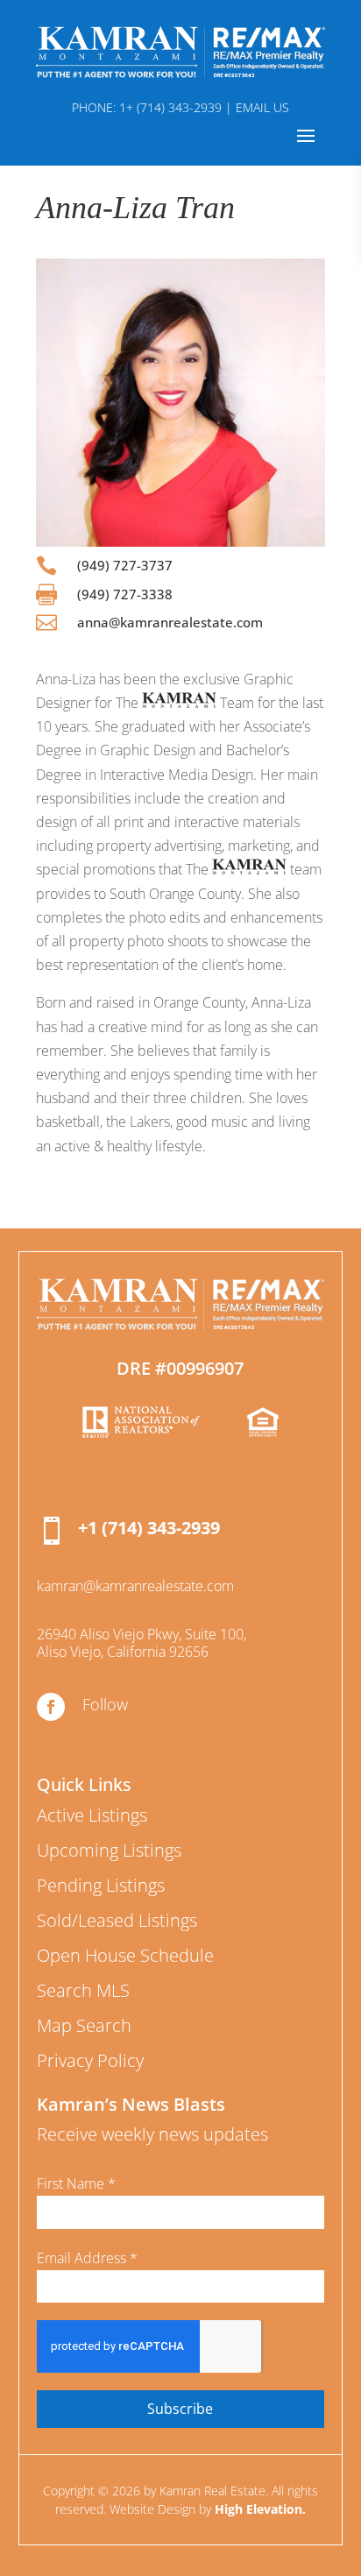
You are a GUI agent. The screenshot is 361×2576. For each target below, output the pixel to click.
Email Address (87, 2258)
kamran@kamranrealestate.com (135, 1586)
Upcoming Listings (109, 1850)
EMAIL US (262, 107)
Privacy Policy (90, 2060)
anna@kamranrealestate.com (170, 622)
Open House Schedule (125, 1955)
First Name (76, 2183)
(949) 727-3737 (125, 565)
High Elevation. (260, 2509)
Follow (105, 1704)
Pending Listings (101, 1885)
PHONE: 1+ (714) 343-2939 (147, 107)
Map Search (84, 2025)
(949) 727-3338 (125, 594)
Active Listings (92, 1815)
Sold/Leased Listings (117, 1920)
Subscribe (180, 2409)
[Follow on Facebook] (51, 1707)
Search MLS (83, 1990)
